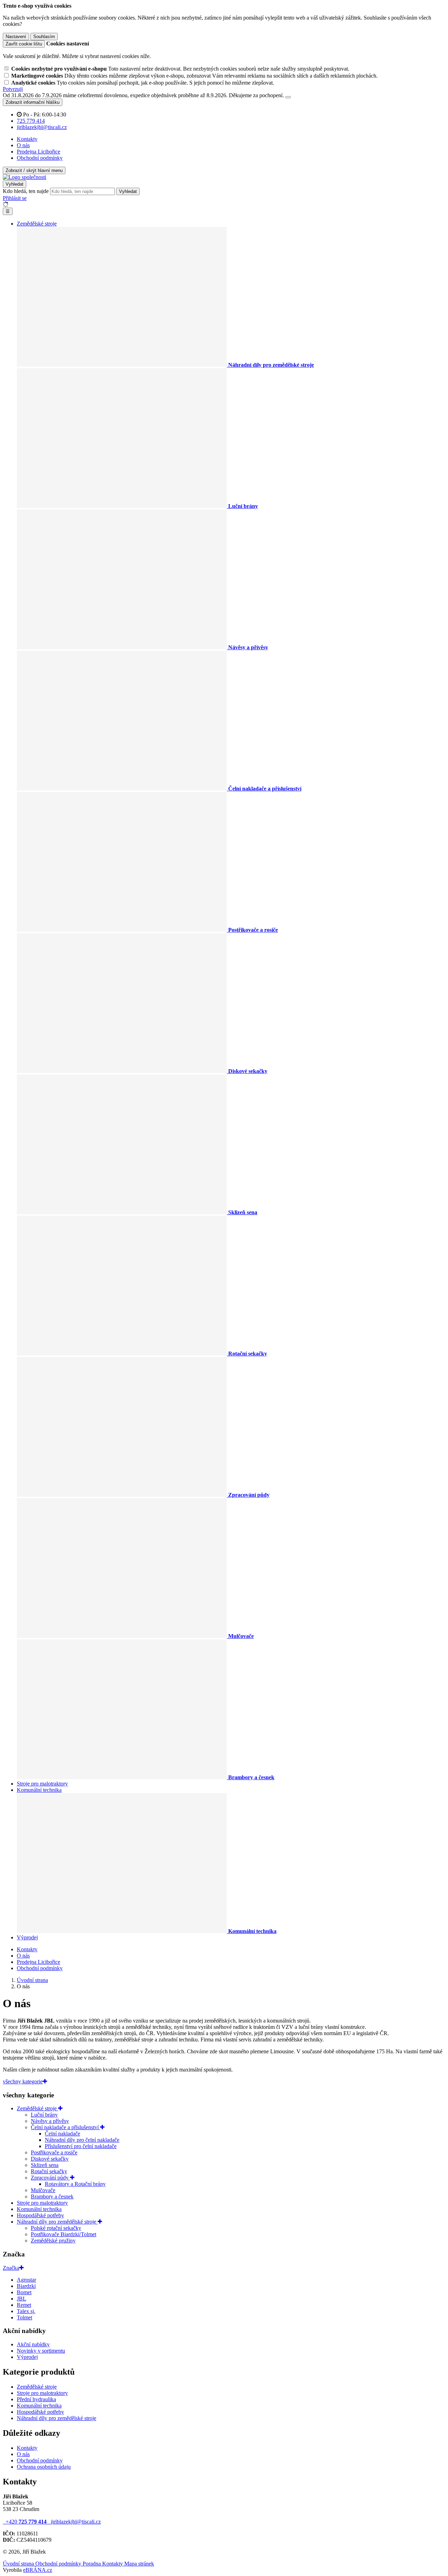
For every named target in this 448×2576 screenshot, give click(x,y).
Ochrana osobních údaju (44, 2467)
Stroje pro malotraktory (42, 1784)
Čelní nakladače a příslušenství (65, 2127)
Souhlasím (44, 37)
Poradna (92, 2564)
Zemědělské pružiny (53, 2241)
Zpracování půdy (50, 2178)
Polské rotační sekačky (56, 2228)
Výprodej (27, 1937)
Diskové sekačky (50, 2159)
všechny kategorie (23, 2081)
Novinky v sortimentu (41, 2351)
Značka (11, 2268)
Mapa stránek (139, 2564)
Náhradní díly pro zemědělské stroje (57, 2222)
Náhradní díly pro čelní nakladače (82, 2140)
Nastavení (16, 37)
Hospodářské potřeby (40, 2215)
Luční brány (44, 2115)
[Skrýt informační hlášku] (288, 97)
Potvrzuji (13, 89)
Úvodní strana (19, 2564)
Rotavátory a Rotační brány (75, 2184)
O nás (23, 145)
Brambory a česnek (52, 2196)
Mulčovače (43, 2190)
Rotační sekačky (49, 2171)
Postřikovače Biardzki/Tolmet (64, 2234)
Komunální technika (39, 1790)
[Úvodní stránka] (24, 177)
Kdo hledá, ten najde (26, 191)
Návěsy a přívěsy (50, 2121)
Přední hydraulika (36, 2399)
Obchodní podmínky (40, 158)
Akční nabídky (33, 2344)
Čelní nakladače (62, 2134)
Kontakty (27, 139)
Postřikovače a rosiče (54, 2152)
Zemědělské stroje (37, 224)
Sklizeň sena (45, 2165)
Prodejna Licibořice (38, 152)
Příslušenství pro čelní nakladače (81, 2146)
